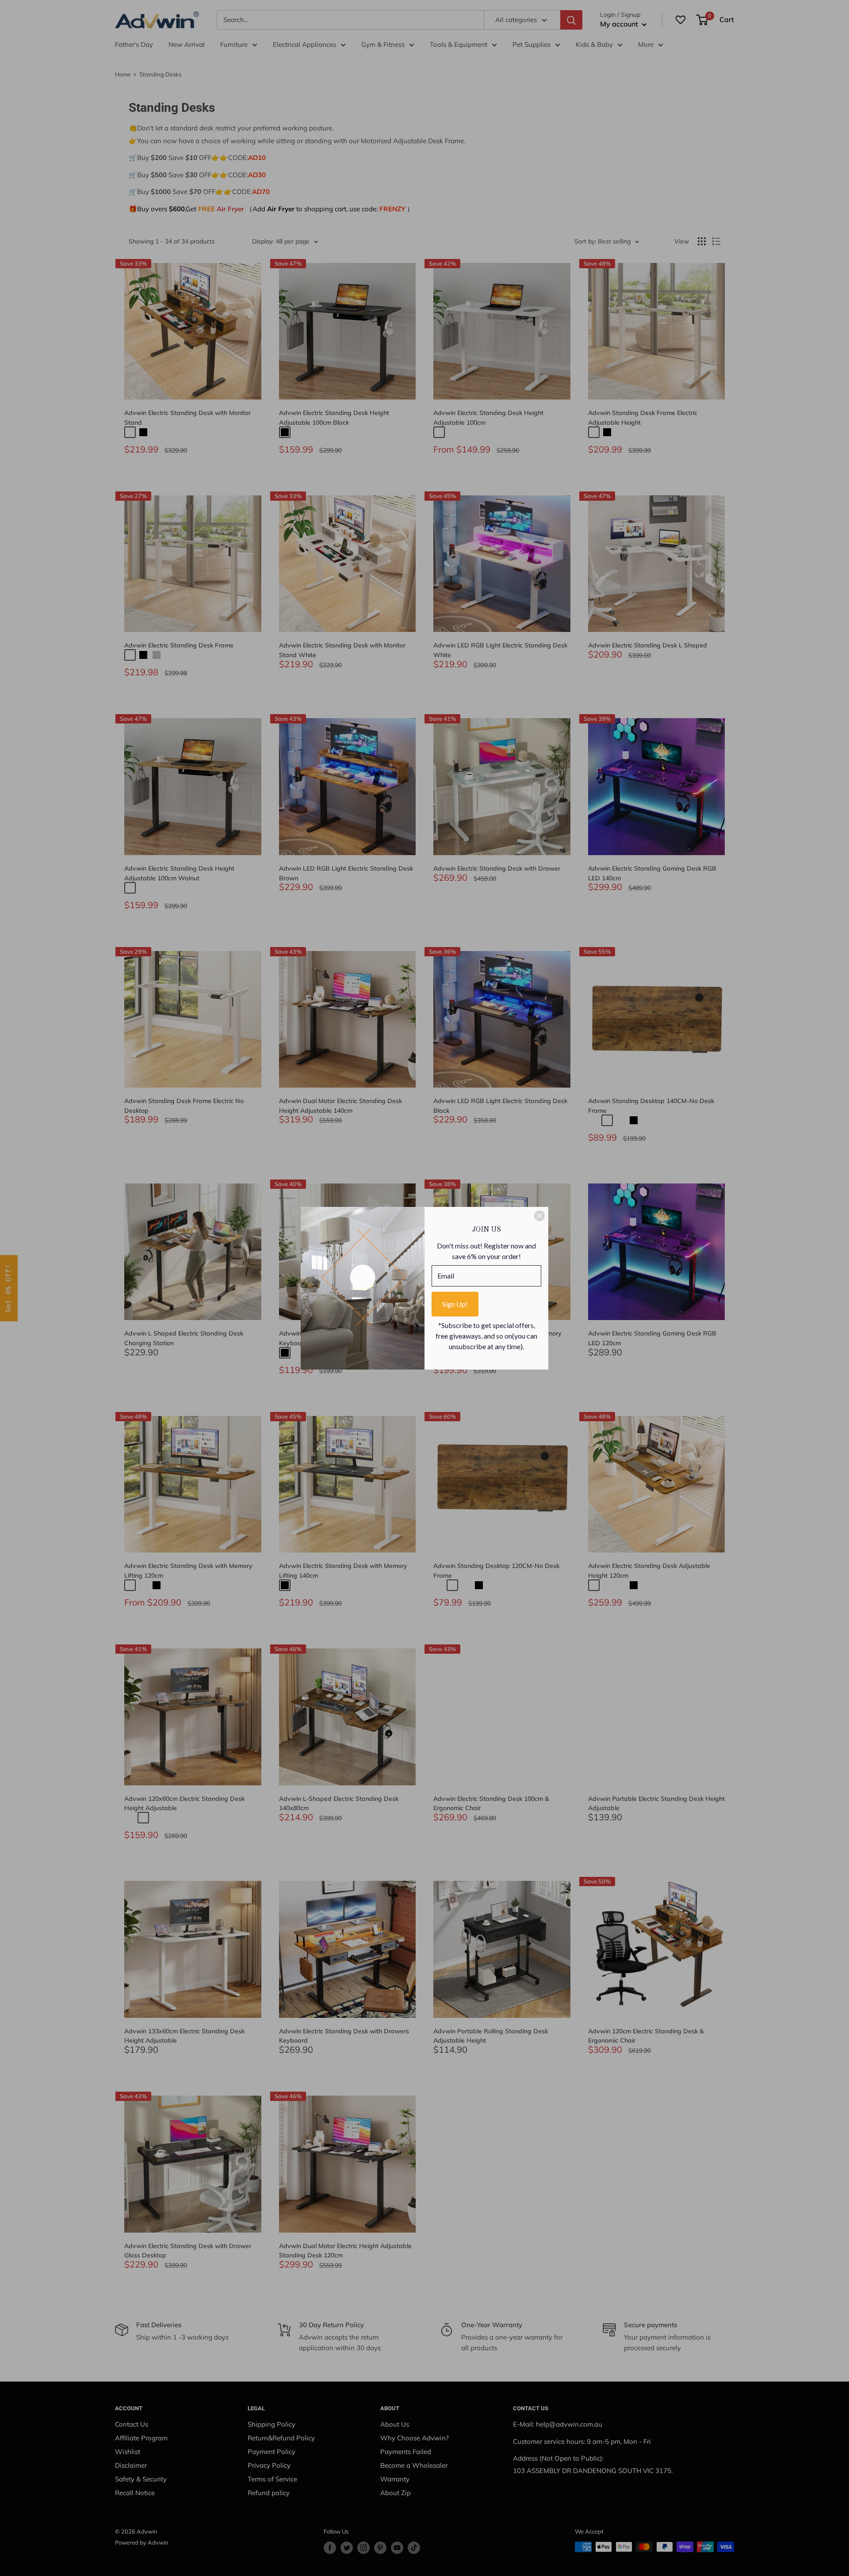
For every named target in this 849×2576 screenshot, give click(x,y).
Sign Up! (455, 1304)
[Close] (539, 1216)
